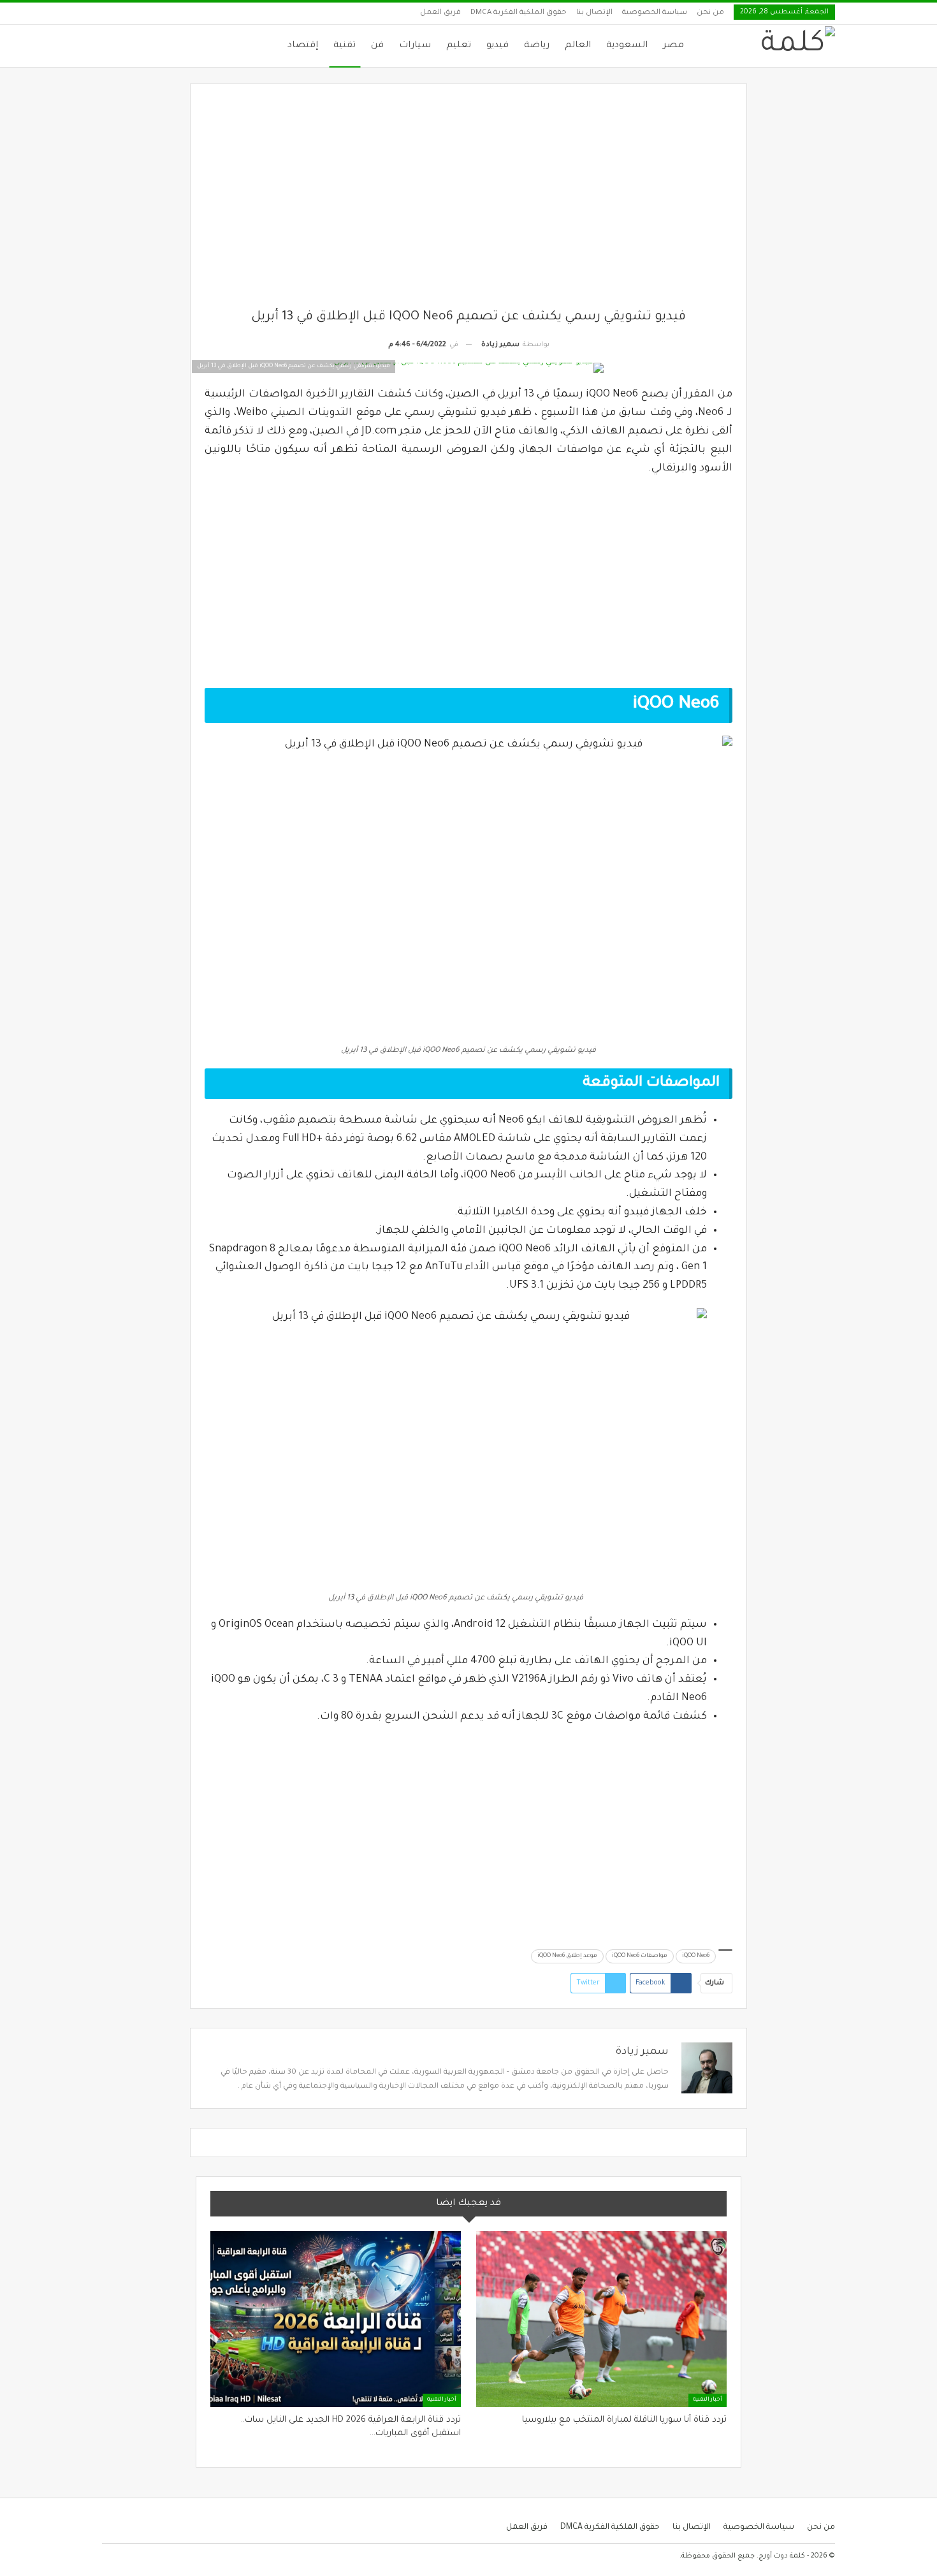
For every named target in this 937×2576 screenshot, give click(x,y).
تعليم (459, 46)
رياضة (537, 46)
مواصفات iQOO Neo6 (640, 1956)
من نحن (710, 13)
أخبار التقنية (708, 2400)
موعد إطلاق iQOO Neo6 (567, 1956)
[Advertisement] (469, 203)
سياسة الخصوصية (655, 13)
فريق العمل (440, 13)
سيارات (415, 46)
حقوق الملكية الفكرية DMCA (519, 13)
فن (377, 46)
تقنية (345, 46)
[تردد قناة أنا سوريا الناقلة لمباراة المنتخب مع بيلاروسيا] (601, 2319)
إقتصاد (303, 46)
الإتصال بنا (594, 13)
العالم (578, 46)
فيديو (498, 46)
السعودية (627, 46)
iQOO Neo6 (696, 1956)
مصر (673, 46)
